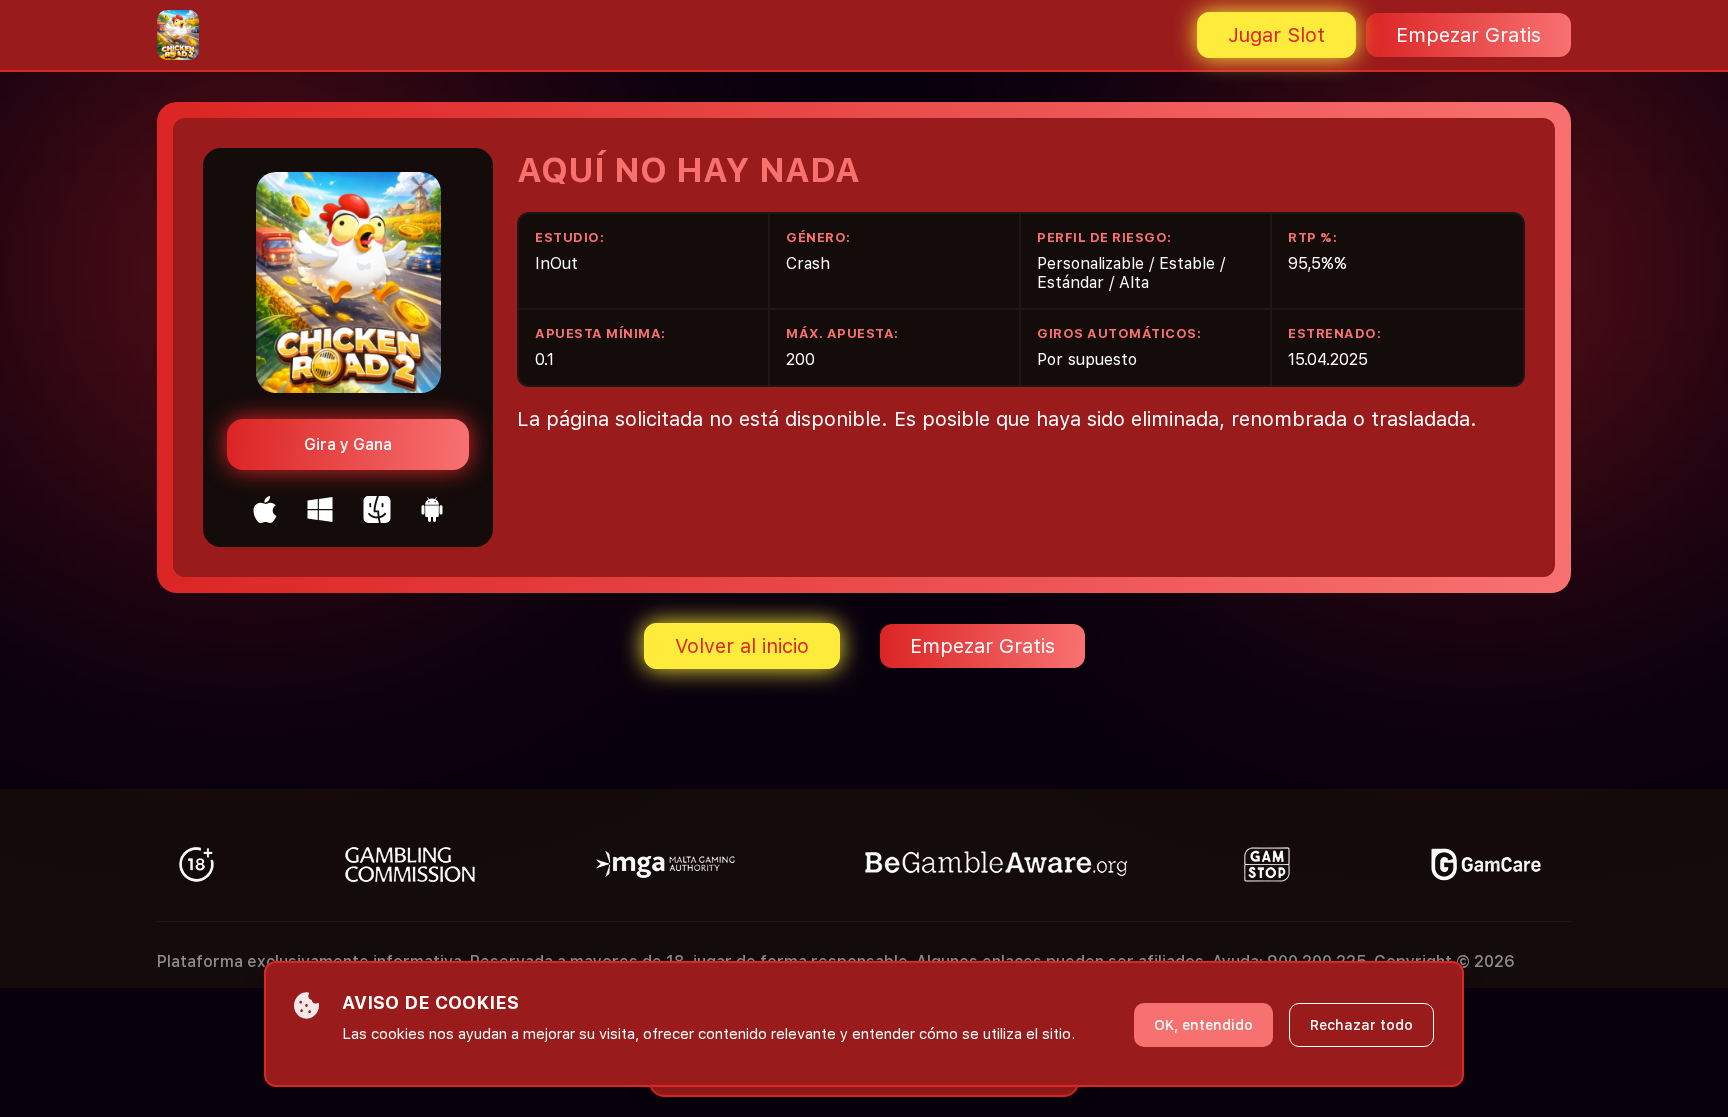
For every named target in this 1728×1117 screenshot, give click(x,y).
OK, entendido (1203, 1025)
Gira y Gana (348, 444)
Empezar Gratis (1468, 35)
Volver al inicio (742, 646)
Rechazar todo (1361, 1025)
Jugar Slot (1276, 35)
